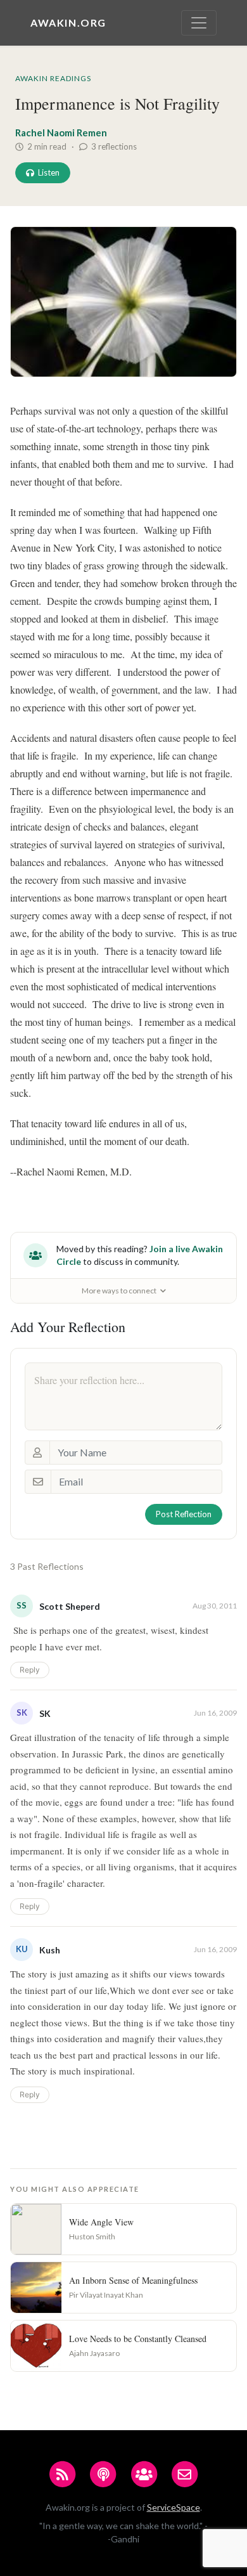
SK (45, 1713)
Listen (49, 172)
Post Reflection (184, 1514)
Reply (30, 1670)
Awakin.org (68, 23)
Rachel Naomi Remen (61, 133)
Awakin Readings (53, 78)
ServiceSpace (174, 2507)
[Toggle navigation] (199, 23)
